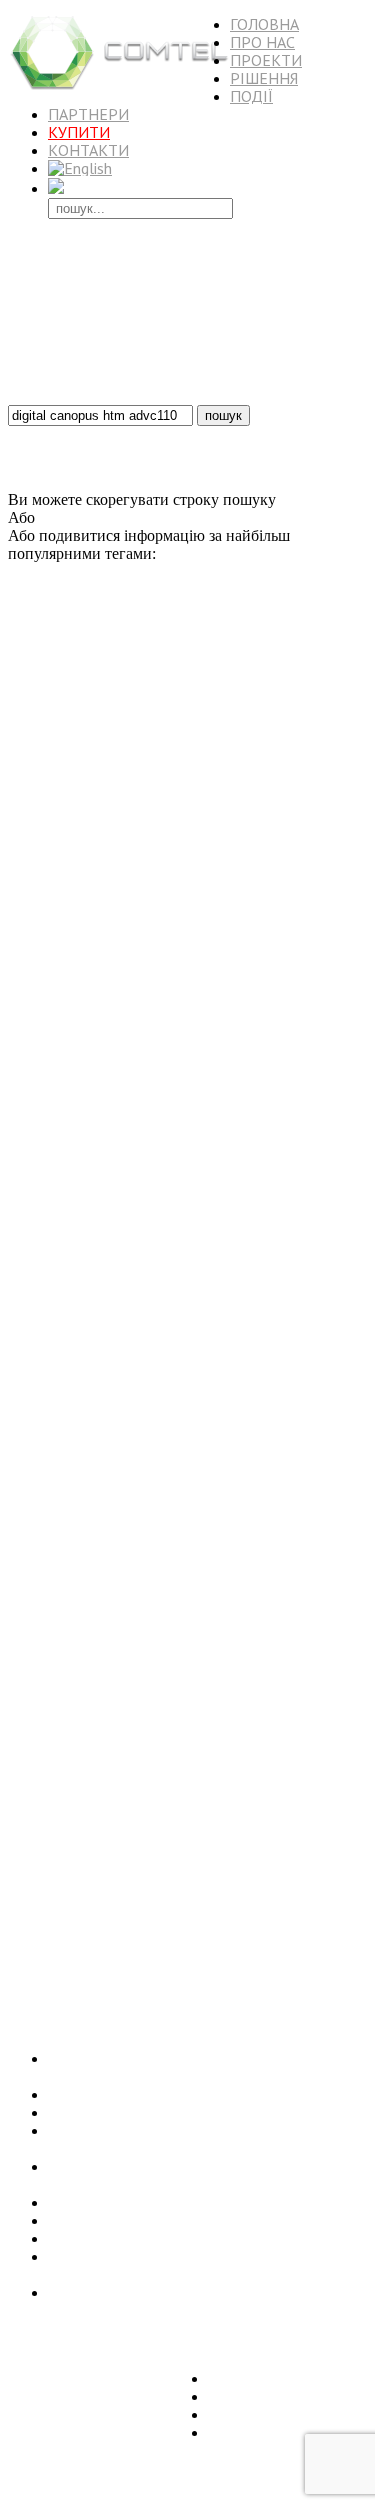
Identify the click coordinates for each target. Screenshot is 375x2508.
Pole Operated (134, 1275)
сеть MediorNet (313, 675)
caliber (131, 1654)
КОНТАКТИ (88, 150)
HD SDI (209, 794)
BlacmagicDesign (122, 1606)
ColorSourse (224, 849)
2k (46, 639)
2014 (256, 1229)
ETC (28, 1251)
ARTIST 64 (149, 1920)
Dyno (159, 675)
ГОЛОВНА (264, 24)
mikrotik (166, 1821)
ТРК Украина (61, 1349)
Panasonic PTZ (175, 1956)
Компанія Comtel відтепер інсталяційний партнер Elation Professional (187, 2301)
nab (336, 1095)
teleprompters (272, 1654)
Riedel (177, 1651)
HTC (192, 973)
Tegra (295, 1073)
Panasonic (255, 1818)
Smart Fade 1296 (231, 1293)
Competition (239, 948)
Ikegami (233, 1427)
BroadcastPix (134, 1255)
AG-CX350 (77, 1672)
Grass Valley (279, 715)
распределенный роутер (66, 657)
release (185, 1691)
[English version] (80, 168)
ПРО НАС (262, 42)
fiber (286, 1293)
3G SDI (188, 1588)
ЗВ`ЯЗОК (42, 1328)
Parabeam (319, 1388)
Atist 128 (146, 930)
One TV (165, 1311)
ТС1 (18, 1920)
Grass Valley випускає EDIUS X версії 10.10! (199, 2238)
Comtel (232, 906)
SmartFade (118, 1368)
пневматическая (46, 1293)
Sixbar (335, 1050)
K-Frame (325, 1708)
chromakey (293, 1011)
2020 (221, 638)
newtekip (165, 1530)
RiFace (69, 1095)
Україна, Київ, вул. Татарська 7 (113, 2344)
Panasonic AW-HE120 (236, 1466)
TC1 (313, 1275)
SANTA (178, 1370)
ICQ (166, 1095)
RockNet (28, 1551)
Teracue (296, 1691)
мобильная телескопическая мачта (114, 773)
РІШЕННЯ (264, 78)
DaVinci (178, 1121)
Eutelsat (104, 639)
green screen (195, 754)
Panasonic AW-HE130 (77, 1230)
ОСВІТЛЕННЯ (60, 1747)
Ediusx (142, 639)
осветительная (259, 1864)
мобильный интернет (186, 737)
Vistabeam (245, 1512)
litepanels (92, 1919)
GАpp (212, 1159)
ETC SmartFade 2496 (230, 1920)
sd (268, 1159)
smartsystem (208, 1095)
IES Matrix (120, 1409)
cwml (258, 1032)
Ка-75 (196, 1902)
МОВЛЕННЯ (251, 1955)
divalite (282, 1800)
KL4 (313, 1254)
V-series (59, 1390)
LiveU (236, 1529)
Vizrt (103, 1511)
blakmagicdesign (281, 1884)
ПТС (69, 638)
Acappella (76, 948)
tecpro (22, 1390)
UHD (200, 1408)
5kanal (119, 1864)
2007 (74, 972)
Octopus (270, 1629)
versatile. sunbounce (203, 885)
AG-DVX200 (39, 1956)
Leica (127, 1530)
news (201, 1821)
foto (17, 675)
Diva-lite (196, 675)
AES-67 (290, 948)
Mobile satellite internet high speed (88, 1051)
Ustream (311, 849)
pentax (26, 1778)
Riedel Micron (210, 992)
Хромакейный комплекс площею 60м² (178, 2220)
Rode (178, 1606)
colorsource (265, 1254)
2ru (309, 1311)
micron (282, 1275)
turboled (331, 1073)
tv (154, 1231)
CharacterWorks (83, 884)
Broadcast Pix (300, 1749)
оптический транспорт (216, 1177)
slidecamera (76, 1779)
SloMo (122, 1938)
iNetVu (88, 1444)
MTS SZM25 (38, 1492)
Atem (219, 973)
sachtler (29, 1094)
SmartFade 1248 (118, 1840)
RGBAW (147, 1588)
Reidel (222, 1654)
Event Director (307, 1512)
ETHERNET (306, 1901)
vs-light (70, 929)
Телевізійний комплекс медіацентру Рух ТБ (196, 2094)
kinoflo (122, 674)
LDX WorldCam (143, 695)
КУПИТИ (79, 132)
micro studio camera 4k (266, 867)
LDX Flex (205, 1800)
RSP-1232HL (236, 930)
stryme (314, 773)
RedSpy (26, 718)
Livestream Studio (268, 1121)
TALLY (170, 1293)
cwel (159, 1630)
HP (149, 1121)
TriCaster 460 (105, 1956)
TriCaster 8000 (323, 657)
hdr (16, 813)
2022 (88, 1255)
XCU (39, 813)
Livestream (285, 1779)
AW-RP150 (255, 1390)
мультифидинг (43, 1213)
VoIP (216, 1691)
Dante (163, 1213)
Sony (293, 1030)
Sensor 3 (267, 1213)
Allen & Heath (239, 813)
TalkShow (73, 1863)
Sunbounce (38, 1072)
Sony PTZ (70, 737)
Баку (141, 885)
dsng (38, 948)
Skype (319, 637)
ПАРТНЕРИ (88, 114)
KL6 (184, 1630)
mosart (173, 1864)
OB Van (220, 1884)
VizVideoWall (163, 1159)
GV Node (297, 1177)
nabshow (128, 754)
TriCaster (134, 969)
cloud (341, 794)
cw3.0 (22, 1409)
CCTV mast (34, 1159)
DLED (188, 1051)
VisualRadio (303, 1231)
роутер (283, 755)
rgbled (25, 929)
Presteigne (74, 1275)
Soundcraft (33, 1121)
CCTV (57, 1530)
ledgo (321, 1860)
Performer (334, 1530)
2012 (74, 992)
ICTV (205, 1512)
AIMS (132, 1213)
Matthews (165, 1032)
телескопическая (47, 867)
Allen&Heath (118, 1293)
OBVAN (83, 695)
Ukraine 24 (34, 695)
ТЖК (337, 867)
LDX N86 (315, 1956)
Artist (143, 948)
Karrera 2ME (141, 1884)
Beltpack (172, 849)
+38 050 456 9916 (66, 2482)
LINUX (25, 1673)
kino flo (83, 1463)
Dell (106, 1709)
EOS (355, 1349)
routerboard (241, 1902)
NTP (18, 773)
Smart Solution (142, 1730)
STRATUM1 (37, 1427)
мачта (291, 1349)
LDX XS (88, 849)
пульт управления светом (252, 1840)
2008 (22, 884)
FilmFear (317, 1606)
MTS (60, 1820)
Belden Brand (107, 1426)
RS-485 (82, 1159)
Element (161, 792)
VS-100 (146, 813)
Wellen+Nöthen (174, 1551)
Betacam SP (143, 1749)
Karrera (285, 1588)
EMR (201, 1011)
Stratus (120, 1031)
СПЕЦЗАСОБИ (142, 1070)
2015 (227, 1671)
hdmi (207, 1863)
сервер (98, 1213)
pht (129, 1512)
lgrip (270, 694)
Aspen (246, 1800)
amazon (130, 849)
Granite (248, 1749)
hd (100, 993)
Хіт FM (346, 1255)
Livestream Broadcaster (111, 1195)
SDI (115, 947)
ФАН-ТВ (223, 1709)
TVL (329, 1408)
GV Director (138, 993)
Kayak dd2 (272, 1673)
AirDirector (34, 794)
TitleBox (253, 1349)
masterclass (65, 1409)
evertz (309, 693)
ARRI (338, 1029)
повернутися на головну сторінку (154, 517)
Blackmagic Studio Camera (93, 1799)
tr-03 (109, 930)
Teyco (314, 1820)
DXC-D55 (261, 657)
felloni (165, 1409)
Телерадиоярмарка (53, 1032)
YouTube (316, 1465)
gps (62, 1254)
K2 (178, 1011)
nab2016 (208, 1349)
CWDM (276, 973)
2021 (244, 794)
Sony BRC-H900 (139, 1902)
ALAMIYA (34, 1884)
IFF (353, 1901)
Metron (25, 1840)
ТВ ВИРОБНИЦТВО (135, 715)
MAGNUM (34, 1902)
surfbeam (85, 1884)
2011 (174, 1839)
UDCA (272, 849)
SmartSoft (175, 1492)
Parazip (270, 1605)
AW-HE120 (246, 675)
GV (116, 1157)
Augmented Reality (125, 1390)
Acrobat (276, 773)
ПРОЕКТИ (266, 60)
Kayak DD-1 (153, 1330)
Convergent (237, 1588)
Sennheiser (311, 908)
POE (211, 1121)
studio (305, 1213)
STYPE (115, 737)
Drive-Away (334, 1938)
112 (95, 1730)
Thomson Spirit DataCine (212, 1141)
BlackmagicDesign (272, 1367)
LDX (290, 1528)
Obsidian (78, 1588)
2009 (252, 1938)
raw (47, 973)
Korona (93, 1530)
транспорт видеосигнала (246, 1330)
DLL (267, 1073)
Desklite (233, 1073)
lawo (187, 1884)
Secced (306, 1918)
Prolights (218, 1605)
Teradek (274, 1427)
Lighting (161, 908)
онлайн (25, 1730)
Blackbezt (293, 930)
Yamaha (93, 1654)
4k (272, 1727)
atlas (71, 831)
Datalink (27, 1275)
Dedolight (250, 1488)
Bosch (22, 639)
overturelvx (227, 773)
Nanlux (141, 1177)
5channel (56, 1370)
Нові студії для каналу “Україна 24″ (169, 2202)
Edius (189, 1273)
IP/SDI (351, 1749)
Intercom (253, 1691)
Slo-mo (241, 1730)
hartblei (198, 1213)
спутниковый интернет (242, 1311)
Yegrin (133, 1671)
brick (67, 813)
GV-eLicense (236, 1051)
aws (335, 1275)
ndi (140, 1092)
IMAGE (178, 1938)
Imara (47, 1919)
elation (239, 1548)
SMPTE (64, 1730)
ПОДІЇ (251, 96)
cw (217, 1275)
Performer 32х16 (309, 1551)
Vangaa (185, 813)
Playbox (107, 830)
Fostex (186, 930)
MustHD (123, 1311)
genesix (25, 737)
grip (245, 973)
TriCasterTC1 (69, 755)
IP (146, 1862)
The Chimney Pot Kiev (181, 657)
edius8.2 (181, 639)
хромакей (31, 993)
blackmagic (93, 1549)
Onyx (300, 1409)
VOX (354, 1606)
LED (221, 1626)
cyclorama (322, 973)
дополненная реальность (149, 867)
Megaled (98, 791)
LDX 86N (252, 1408)
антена (80, 1902)
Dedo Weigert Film (140, 1349)
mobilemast (330, 755)
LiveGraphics (199, 1255)
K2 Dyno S (311, 1445)
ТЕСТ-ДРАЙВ (80, 1141)
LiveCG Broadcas (91, 1691)
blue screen (200, 1390)
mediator (290, 1051)
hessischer (240, 1011)
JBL (143, 831)
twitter (244, 1159)
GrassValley (46, 1510)
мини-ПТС (298, 1095)
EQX (171, 948)
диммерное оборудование (218, 831)
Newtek (100, 1117)
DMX (200, 1728)
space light (182, 1673)
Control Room (300, 1195)
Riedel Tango (199, 1230)
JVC (231, 1212)
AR (148, 1512)
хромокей (31, 1974)
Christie (106, 1095)
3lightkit (100, 1330)
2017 (168, 1465)
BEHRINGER (39, 1654)
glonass (245, 1275)
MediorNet (86, 1176)
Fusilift (325, 1349)
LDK (19, 1370)
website (285, 1938)
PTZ (254, 1093)
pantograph (200, 1749)
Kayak (151, 1691)
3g (354, 1370)
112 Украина (179, 1427)
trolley (292, 1159)
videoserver (268, 639)
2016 (345, 1920)
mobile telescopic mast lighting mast (197, 1445)
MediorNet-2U (219, 695)
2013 (134, 1464)
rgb (328, 930)
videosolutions (104, 1629)
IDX (197, 948)
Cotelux (210, 1779)
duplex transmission (321, 1141)
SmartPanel (34, 1630)
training (335, 1840)
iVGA (23, 1529)
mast (113, 1588)
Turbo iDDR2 (292, 794)
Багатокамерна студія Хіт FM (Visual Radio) (195, 2112)
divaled (25, 1864)
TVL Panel (273, 1709)
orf (149, 1938)
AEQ (250, 755)
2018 (134, 1139)
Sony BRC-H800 (159, 1709)
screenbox (79, 1938)
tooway (314, 1630)
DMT (202, 1530)
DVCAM (103, 813)
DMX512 (30, 1938)
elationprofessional (67, 909)
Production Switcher (216, 1195)
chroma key (110, 1820)
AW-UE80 (320, 1427)
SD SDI (218, 1938)
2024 (86, 675)
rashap (61, 1840)
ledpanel (327, 1654)
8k (263, 1530)
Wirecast (50, 675)
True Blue (35, 1444)
